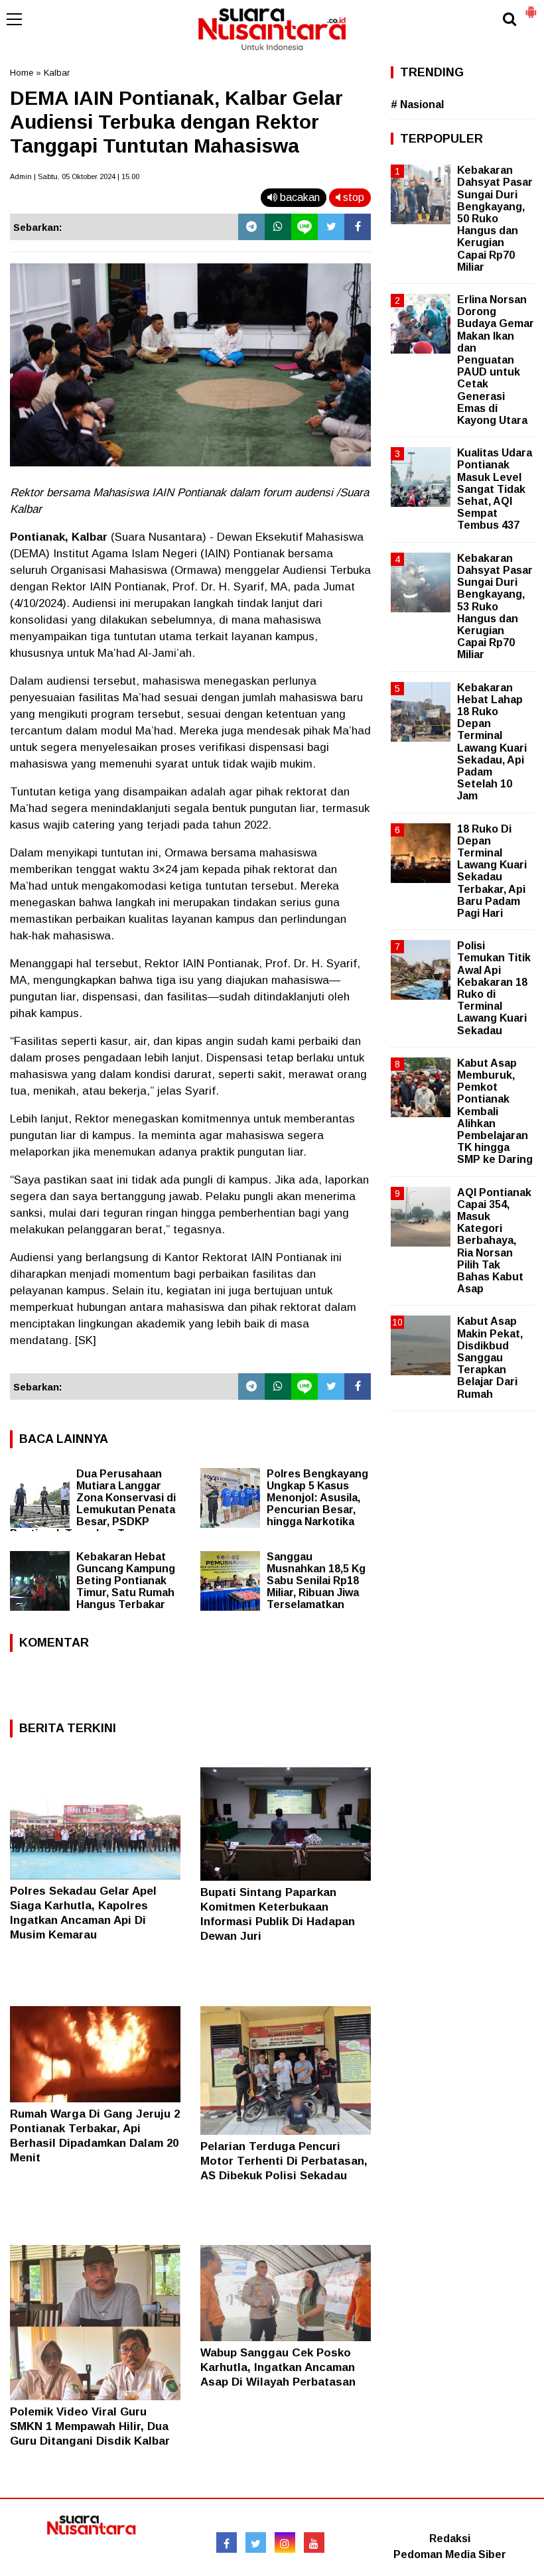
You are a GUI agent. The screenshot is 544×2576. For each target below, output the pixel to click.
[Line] (305, 227)
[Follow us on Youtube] (314, 2542)
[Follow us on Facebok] (227, 2542)
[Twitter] (331, 227)
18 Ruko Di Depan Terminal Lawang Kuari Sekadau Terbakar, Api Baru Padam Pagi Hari (492, 871)
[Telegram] (251, 227)
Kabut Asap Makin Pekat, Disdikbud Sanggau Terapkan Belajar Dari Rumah (490, 1357)
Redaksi (450, 2539)
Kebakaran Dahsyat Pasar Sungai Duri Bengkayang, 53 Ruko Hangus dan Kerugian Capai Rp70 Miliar (495, 607)
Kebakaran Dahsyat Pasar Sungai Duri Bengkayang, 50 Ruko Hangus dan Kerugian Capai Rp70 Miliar (495, 219)
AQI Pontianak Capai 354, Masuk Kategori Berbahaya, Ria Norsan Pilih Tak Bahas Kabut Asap (494, 1241)
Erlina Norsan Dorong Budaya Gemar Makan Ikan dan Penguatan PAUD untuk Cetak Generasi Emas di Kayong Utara (496, 360)
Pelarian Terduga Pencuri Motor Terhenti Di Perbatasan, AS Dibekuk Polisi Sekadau (284, 2161)
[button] (531, 7)
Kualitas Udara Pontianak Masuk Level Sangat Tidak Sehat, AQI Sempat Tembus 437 (495, 489)
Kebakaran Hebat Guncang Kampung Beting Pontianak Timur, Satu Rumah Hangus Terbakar (126, 1581)
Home (22, 73)
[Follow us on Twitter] (256, 2542)
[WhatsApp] (278, 227)
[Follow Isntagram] (285, 2542)
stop (352, 197)
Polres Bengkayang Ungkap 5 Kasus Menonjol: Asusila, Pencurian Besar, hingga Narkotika (317, 1498)
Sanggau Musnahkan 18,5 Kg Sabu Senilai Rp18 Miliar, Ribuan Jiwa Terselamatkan (316, 1581)
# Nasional (417, 104)
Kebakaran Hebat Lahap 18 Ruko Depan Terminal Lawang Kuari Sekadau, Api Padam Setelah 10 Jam (492, 742)
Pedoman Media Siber (450, 2554)
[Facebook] (358, 227)
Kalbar (57, 73)
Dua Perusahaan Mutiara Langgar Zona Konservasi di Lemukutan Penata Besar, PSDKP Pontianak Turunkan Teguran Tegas (93, 1510)
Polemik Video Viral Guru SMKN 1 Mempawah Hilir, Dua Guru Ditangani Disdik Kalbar (90, 2426)
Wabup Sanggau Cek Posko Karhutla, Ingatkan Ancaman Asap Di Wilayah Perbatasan (278, 2367)
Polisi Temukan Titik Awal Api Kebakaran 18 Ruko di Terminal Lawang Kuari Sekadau (494, 988)
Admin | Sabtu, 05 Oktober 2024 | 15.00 (75, 176)
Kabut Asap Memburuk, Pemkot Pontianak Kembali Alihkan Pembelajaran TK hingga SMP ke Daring (495, 1112)
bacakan (299, 197)
